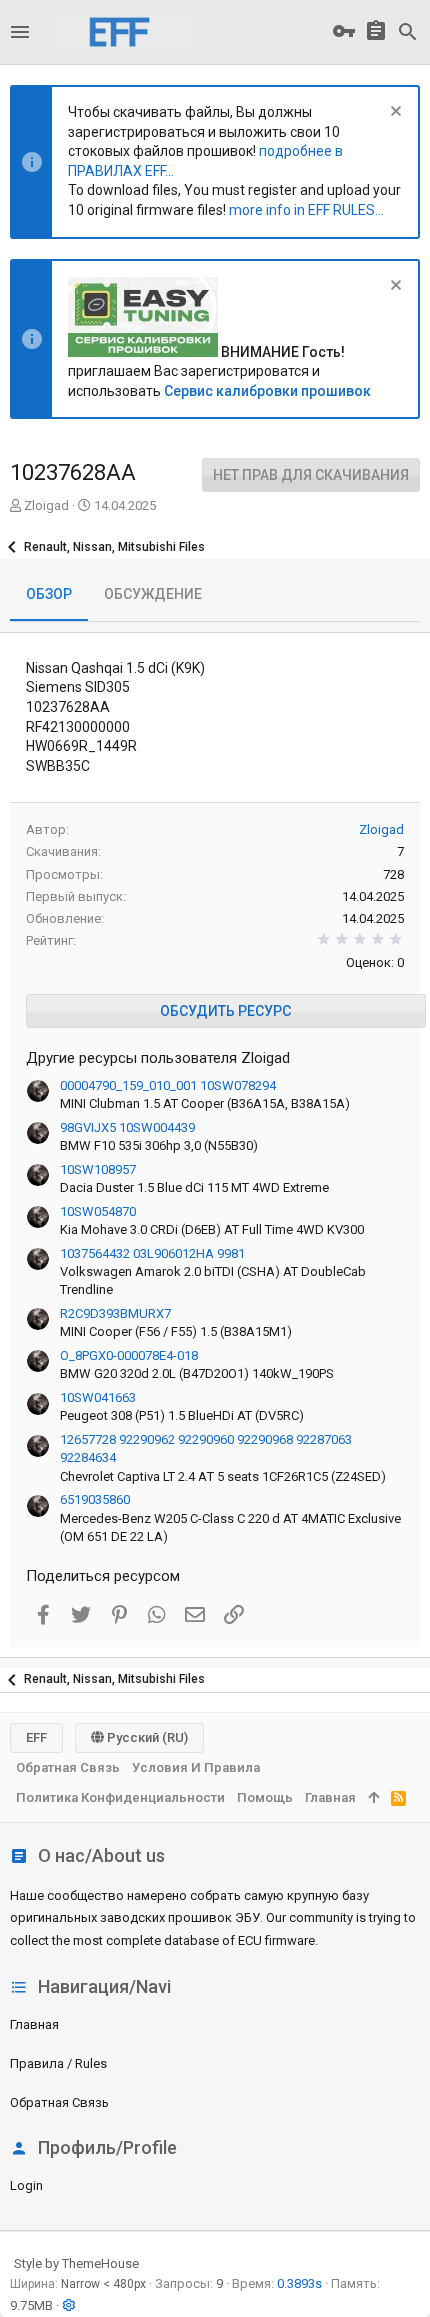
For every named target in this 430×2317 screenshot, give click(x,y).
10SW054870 (98, 1211)
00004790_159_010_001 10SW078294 (168, 1085)
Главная (34, 2024)
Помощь (265, 1797)
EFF (36, 1737)
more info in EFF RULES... (306, 210)
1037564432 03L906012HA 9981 (152, 1253)
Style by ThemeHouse (76, 2263)
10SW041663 (98, 1397)
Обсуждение (153, 594)
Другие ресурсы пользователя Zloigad (158, 1058)
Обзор (49, 594)
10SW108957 (98, 1169)
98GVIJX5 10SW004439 (127, 1127)
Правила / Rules (58, 2063)
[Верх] (373, 1798)
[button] (20, 32)
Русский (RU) (146, 1737)
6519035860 (95, 1499)
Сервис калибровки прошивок (267, 391)
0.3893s (299, 2283)
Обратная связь (59, 2102)
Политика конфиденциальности (120, 1797)
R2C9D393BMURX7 (115, 1313)
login (26, 2185)
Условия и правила (196, 1767)
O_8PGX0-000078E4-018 (129, 1355)
